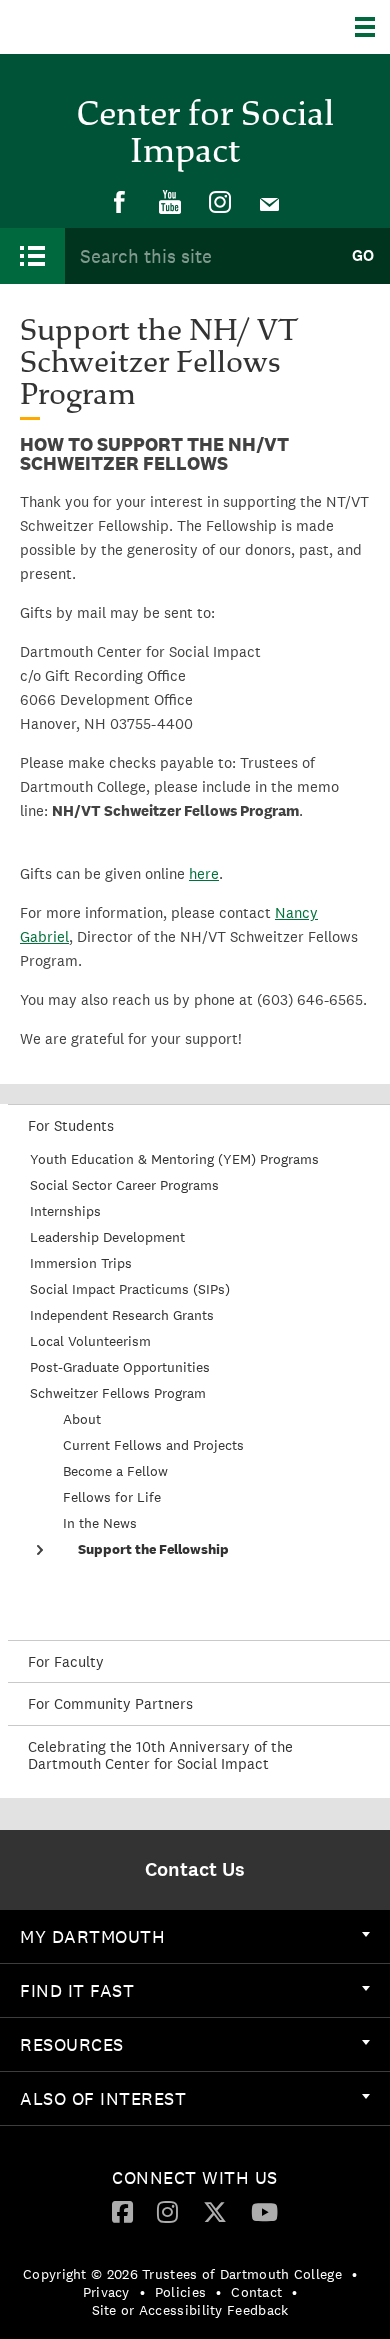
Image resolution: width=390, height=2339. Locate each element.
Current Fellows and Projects (153, 1445)
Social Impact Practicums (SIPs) (130, 1289)
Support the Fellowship (153, 1549)
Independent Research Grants (122, 1315)
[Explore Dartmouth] (372, 27)
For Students (71, 1125)
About (82, 1419)
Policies (180, 2292)
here (204, 873)
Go (363, 255)
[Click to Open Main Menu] (32, 256)
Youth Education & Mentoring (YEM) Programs (174, 1159)
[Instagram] (220, 203)
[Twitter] (215, 2211)
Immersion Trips (81, 1263)
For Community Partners (110, 1703)
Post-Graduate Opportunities (120, 1367)
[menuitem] (120, 203)
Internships (65, 1211)
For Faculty (66, 1661)
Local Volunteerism (90, 1341)
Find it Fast (77, 1990)
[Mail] (270, 203)
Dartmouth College (117, 27)
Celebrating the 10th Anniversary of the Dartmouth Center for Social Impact (160, 1755)
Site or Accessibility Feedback (190, 2310)
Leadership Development (107, 1237)
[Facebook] (120, 203)
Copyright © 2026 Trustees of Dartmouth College (182, 2274)
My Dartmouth (92, 1936)
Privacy (106, 2292)
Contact (256, 2292)
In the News (100, 1523)
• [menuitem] (354, 2274)
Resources (72, 2044)
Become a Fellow (115, 1471)
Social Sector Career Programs (124, 1185)
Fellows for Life (112, 1497)
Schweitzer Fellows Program (118, 1393)
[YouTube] (170, 203)
